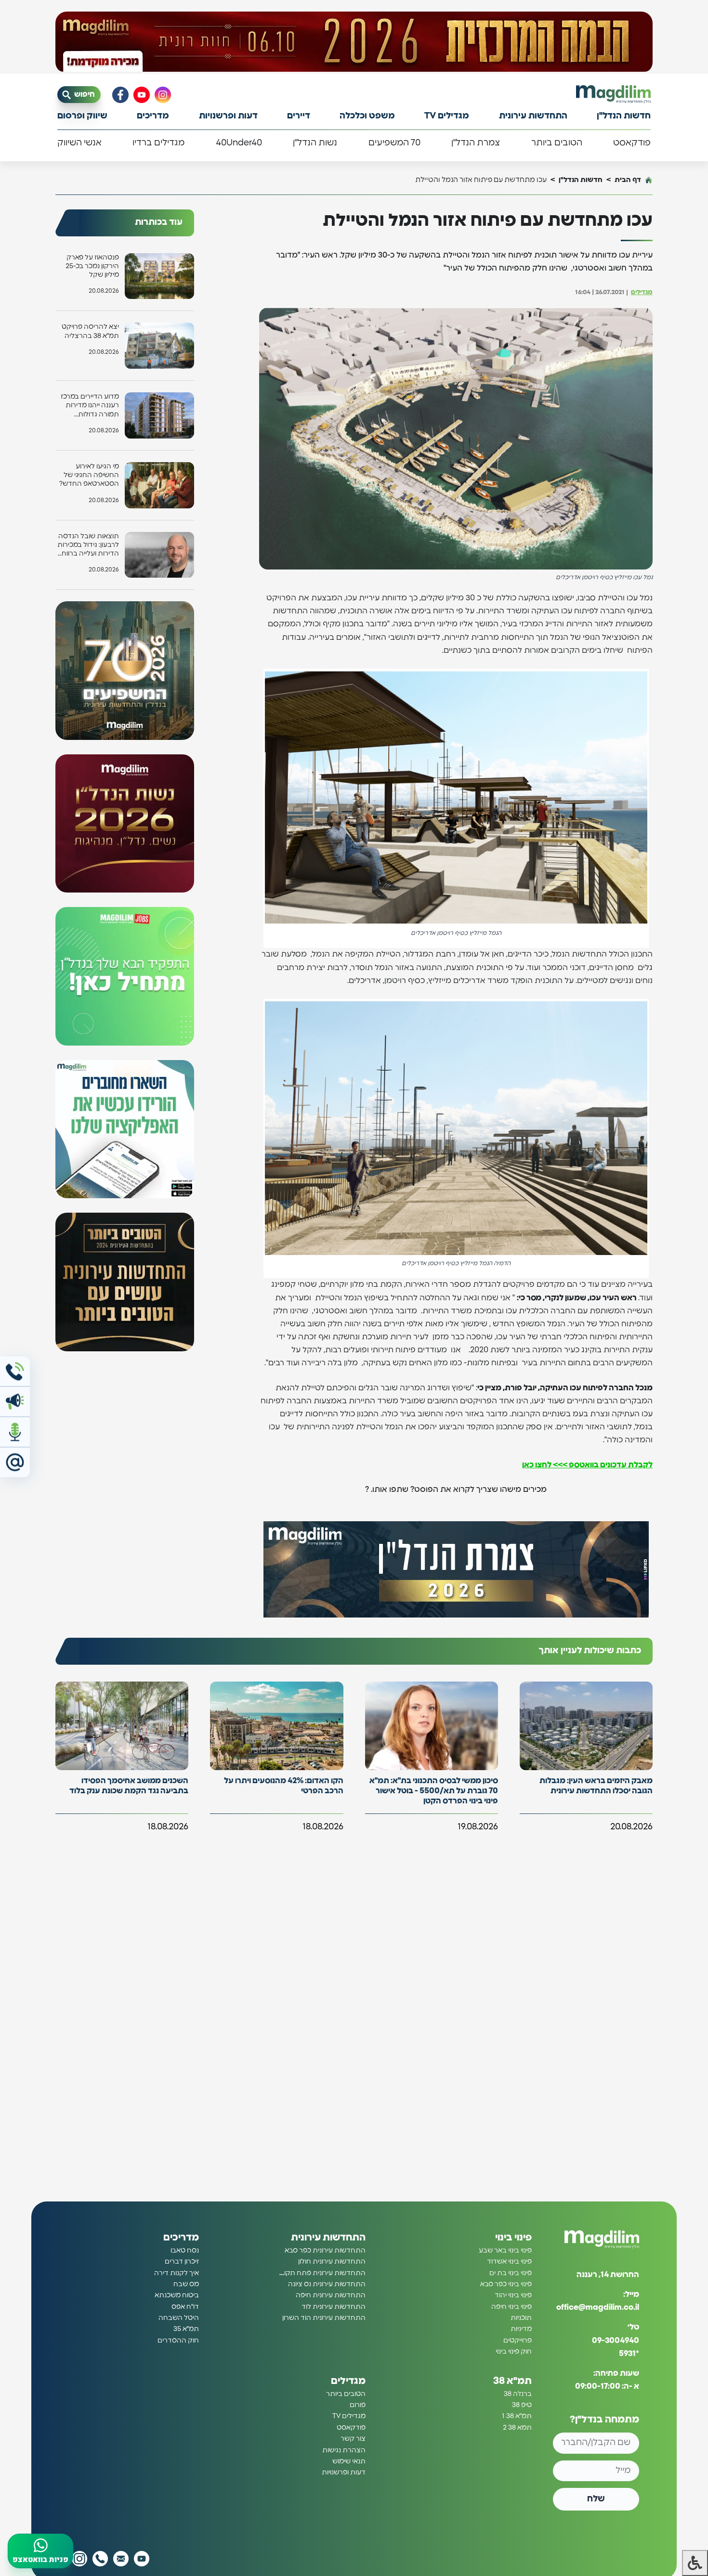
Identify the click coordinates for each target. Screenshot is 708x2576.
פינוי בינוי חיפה (511, 2307)
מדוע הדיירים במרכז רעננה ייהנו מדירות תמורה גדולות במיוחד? (90, 406)
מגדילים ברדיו (158, 143)
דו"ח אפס (185, 2307)
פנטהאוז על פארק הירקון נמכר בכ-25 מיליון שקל (92, 266)
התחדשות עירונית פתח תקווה (322, 2273)
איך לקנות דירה (177, 2273)
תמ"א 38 (512, 2381)
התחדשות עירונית (533, 116)
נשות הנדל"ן (315, 143)
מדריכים (153, 116)
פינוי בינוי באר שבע (505, 2251)
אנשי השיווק (79, 143)
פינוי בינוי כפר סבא (506, 2284)
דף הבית (628, 180)
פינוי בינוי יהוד (513, 2295)
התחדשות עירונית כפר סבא (325, 2251)
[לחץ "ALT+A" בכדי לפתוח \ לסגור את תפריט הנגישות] (695, 2563)
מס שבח (186, 2284)
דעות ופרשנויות (228, 116)
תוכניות (521, 2318)
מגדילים (642, 292)
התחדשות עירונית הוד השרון (324, 2318)
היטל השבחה (179, 2318)
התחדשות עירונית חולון (332, 2262)
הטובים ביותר (557, 143)
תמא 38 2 (517, 2428)
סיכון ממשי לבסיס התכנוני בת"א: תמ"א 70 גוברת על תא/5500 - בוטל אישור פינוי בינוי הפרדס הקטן (434, 1791)
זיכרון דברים (182, 2262)
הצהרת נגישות (344, 2450)
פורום (358, 2405)
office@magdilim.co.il (598, 2307)
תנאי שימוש (349, 2461)
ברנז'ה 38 (518, 2394)
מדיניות (521, 2329)
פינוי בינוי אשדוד (509, 2262)
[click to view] (354, 42)
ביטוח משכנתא (177, 2295)
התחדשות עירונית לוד (334, 2307)
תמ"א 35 (186, 2329)
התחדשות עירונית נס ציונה (327, 2284)
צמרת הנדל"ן (476, 143)
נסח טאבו (185, 2251)
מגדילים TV (447, 116)
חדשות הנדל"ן (624, 116)
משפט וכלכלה (367, 116)
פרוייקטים (518, 2341)
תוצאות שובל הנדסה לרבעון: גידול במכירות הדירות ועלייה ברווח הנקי (88, 546)
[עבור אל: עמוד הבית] (613, 94)
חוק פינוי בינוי (514, 2352)
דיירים (299, 116)
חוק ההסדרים (178, 2341)
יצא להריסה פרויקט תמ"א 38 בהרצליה (90, 331)
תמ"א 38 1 (517, 2416)
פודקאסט (632, 143)
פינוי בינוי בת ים (511, 2273)
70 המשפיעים (394, 143)
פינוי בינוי (513, 2238)
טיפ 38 (522, 2405)
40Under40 (239, 143)
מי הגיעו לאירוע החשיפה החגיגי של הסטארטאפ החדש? (89, 475)
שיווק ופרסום (82, 116)
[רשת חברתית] (163, 95)
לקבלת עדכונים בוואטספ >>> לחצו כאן (587, 1465)
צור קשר (353, 2439)
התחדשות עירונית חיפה (331, 2295)
